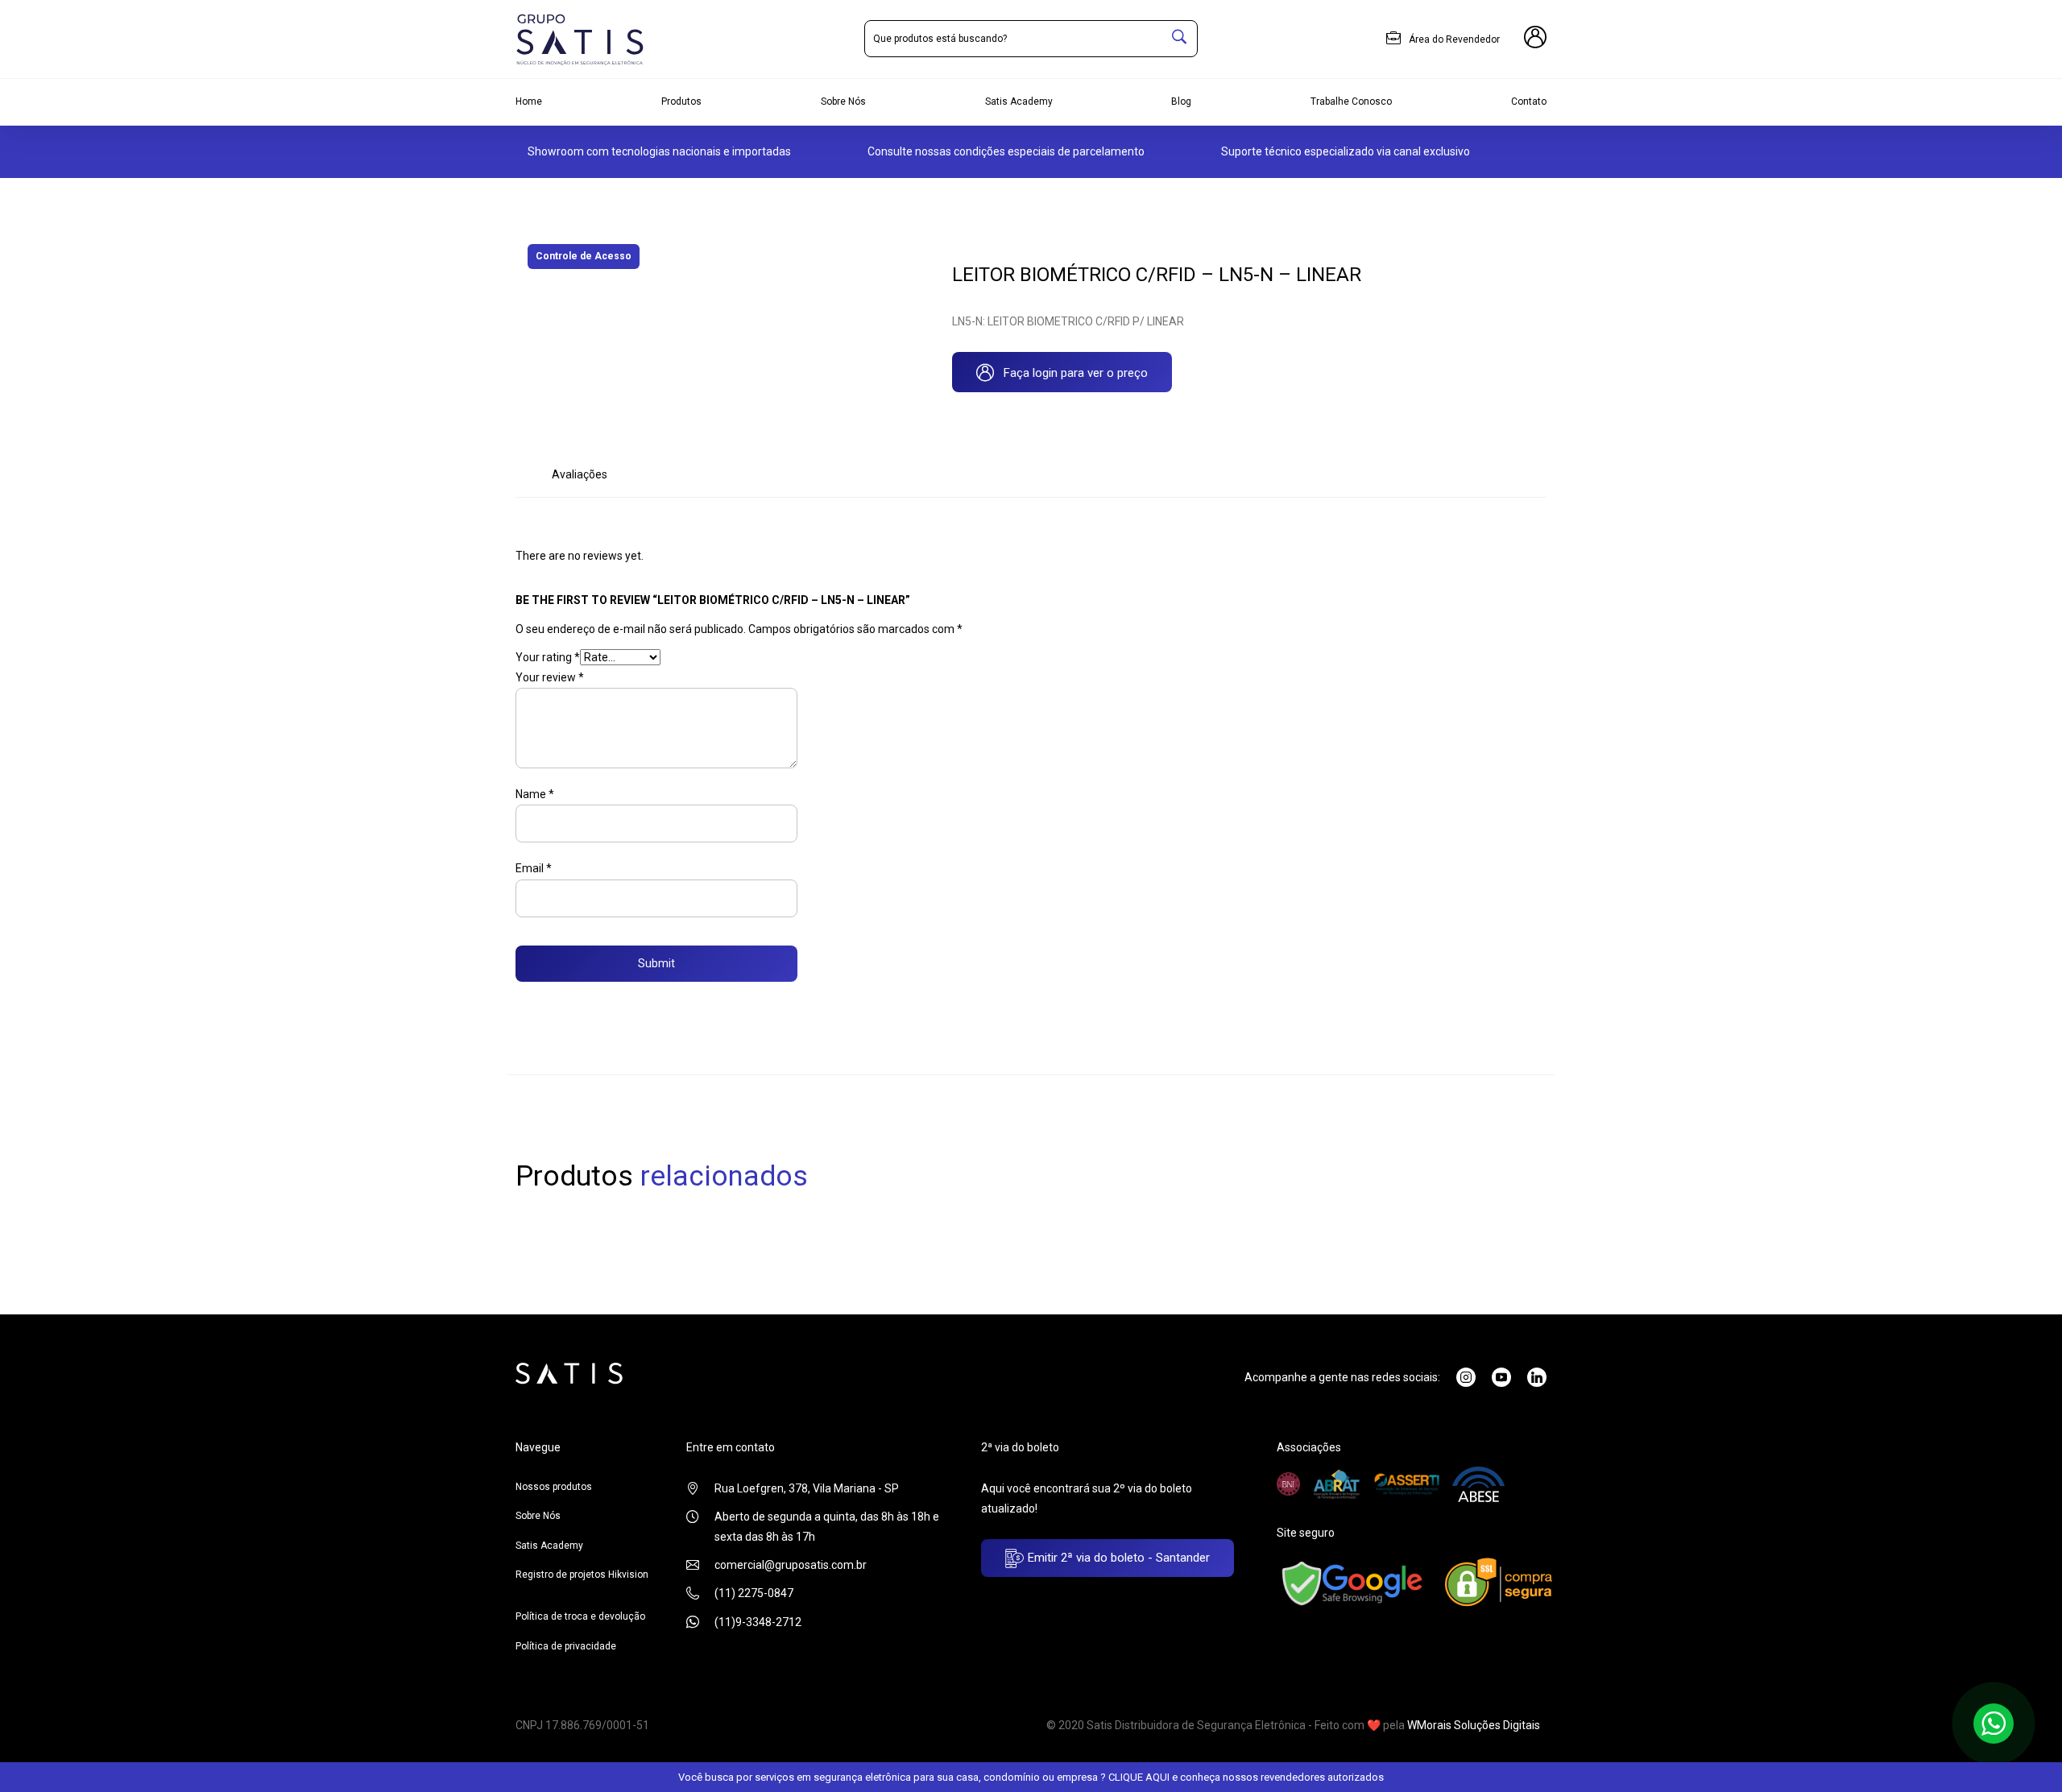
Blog (1181, 101)
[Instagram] (1466, 1377)
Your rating (548, 657)
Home (529, 101)
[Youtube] (1501, 1377)
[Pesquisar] (1179, 39)
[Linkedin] (1537, 1377)
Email (534, 868)
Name (535, 794)
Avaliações (580, 474)
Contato (1529, 101)
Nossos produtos (554, 1487)
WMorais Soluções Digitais (1474, 1725)
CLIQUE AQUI (1139, 1777)
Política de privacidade (566, 1646)
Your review (550, 677)
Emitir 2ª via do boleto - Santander (1117, 1558)
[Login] (1535, 39)
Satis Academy (1019, 101)
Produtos (681, 101)
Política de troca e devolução (580, 1616)
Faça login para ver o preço (1071, 373)
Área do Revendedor (1453, 39)
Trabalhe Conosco (1351, 101)
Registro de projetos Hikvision (582, 1575)
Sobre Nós (843, 101)
